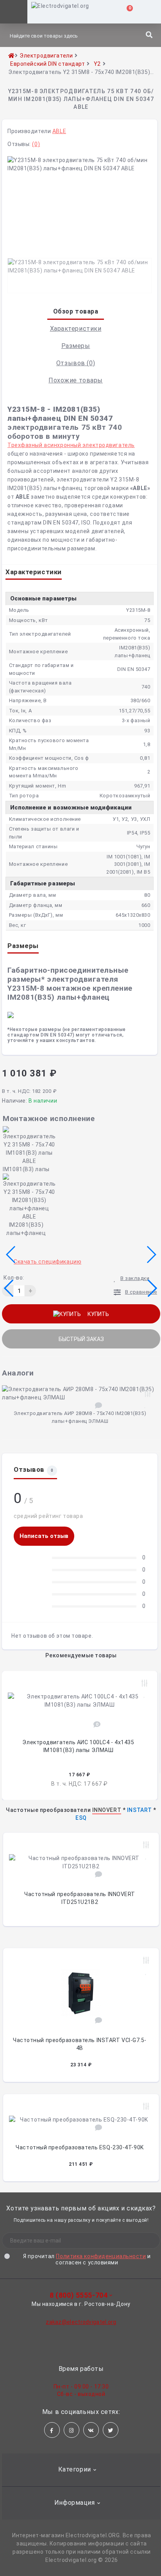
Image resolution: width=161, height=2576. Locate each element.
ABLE (59, 131)
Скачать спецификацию (47, 1262)
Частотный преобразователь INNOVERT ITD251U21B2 (80, 1898)
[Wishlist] (146, 1856)
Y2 (97, 64)
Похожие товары (76, 380)
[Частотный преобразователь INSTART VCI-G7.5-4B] (81, 1991)
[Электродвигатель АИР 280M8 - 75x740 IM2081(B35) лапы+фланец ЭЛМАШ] (81, 1392)
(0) (36, 144)
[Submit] (143, 2241)
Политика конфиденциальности (101, 2256)
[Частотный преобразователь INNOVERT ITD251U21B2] (81, 1860)
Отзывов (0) (76, 363)
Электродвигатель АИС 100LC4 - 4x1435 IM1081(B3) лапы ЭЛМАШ (78, 1746)
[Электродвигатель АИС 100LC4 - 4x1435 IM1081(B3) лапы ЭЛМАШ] (80, 1699)
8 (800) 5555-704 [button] (79, 2295)
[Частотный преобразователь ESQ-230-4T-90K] (81, 2118)
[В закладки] (145, 1404)
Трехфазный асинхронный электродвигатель (71, 445)
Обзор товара (76, 311)
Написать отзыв (44, 1536)
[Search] (149, 35)
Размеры (76, 346)
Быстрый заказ (81, 1339)
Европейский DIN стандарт (47, 64)
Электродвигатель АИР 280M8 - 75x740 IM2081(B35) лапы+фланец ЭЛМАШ (80, 1417)
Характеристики (76, 329)
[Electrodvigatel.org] (58, 12)
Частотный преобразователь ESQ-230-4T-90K (80, 2147)
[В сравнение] (148, 1394)
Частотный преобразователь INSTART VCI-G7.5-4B (80, 2044)
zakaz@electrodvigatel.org (81, 2322)
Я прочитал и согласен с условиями (87, 2259)
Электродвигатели (46, 56)
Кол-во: (14, 1278)
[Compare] (146, 1845)
